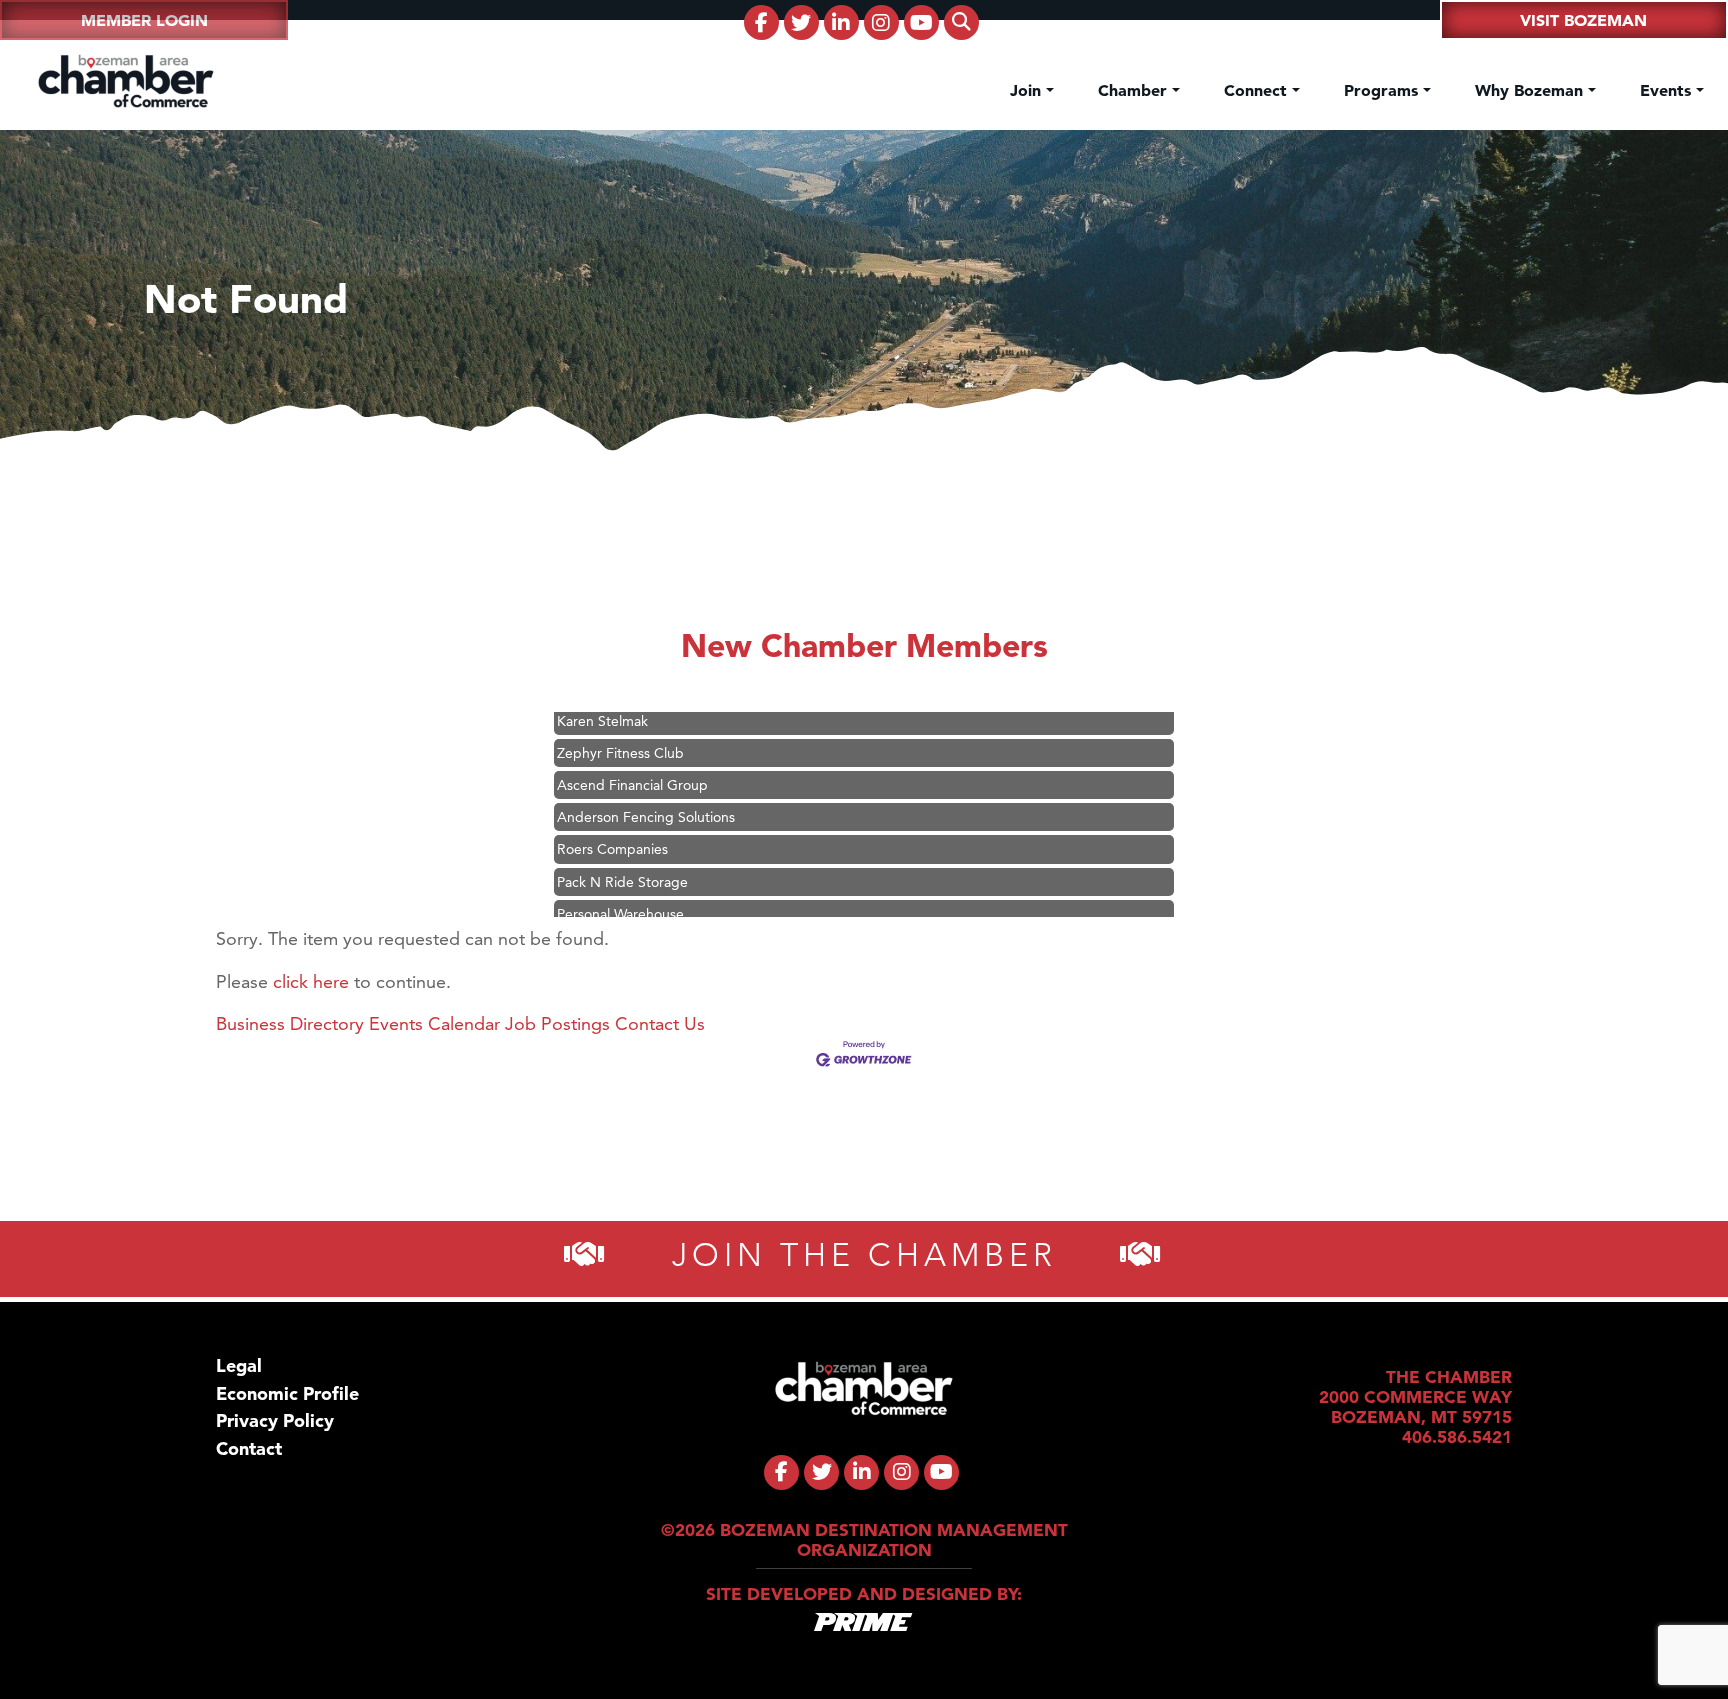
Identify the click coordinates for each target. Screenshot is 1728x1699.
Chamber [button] (1135, 90)
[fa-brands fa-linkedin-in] (841, 22)
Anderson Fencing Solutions (646, 792)
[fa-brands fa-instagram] (881, 22)
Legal (239, 1365)
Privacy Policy (275, 1420)
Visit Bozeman (1583, 20)
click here (311, 981)
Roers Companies (612, 824)
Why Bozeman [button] (1531, 90)
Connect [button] (1258, 90)
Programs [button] (1383, 90)
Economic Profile (287, 1393)
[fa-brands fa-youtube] (921, 22)
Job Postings (557, 1023)
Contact (249, 1448)
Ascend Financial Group (632, 760)
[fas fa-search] (961, 22)
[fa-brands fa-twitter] (801, 22)
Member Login (144, 20)
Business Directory (290, 1023)
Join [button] (1028, 90)
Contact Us (660, 1023)
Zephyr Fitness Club (620, 728)
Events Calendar (434, 1023)
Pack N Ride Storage (622, 857)
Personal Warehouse (620, 889)
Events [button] (1668, 90)
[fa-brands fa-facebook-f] (761, 22)
